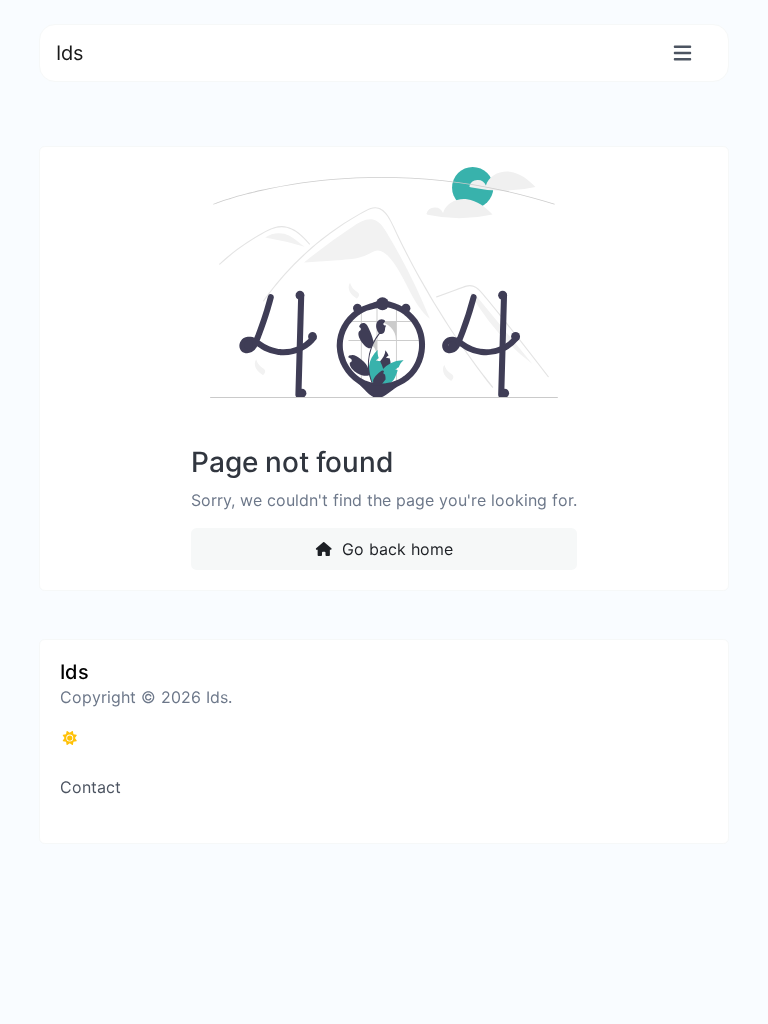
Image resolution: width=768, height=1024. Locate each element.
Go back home (395, 549)
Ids (69, 53)
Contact (90, 787)
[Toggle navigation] (682, 53)
